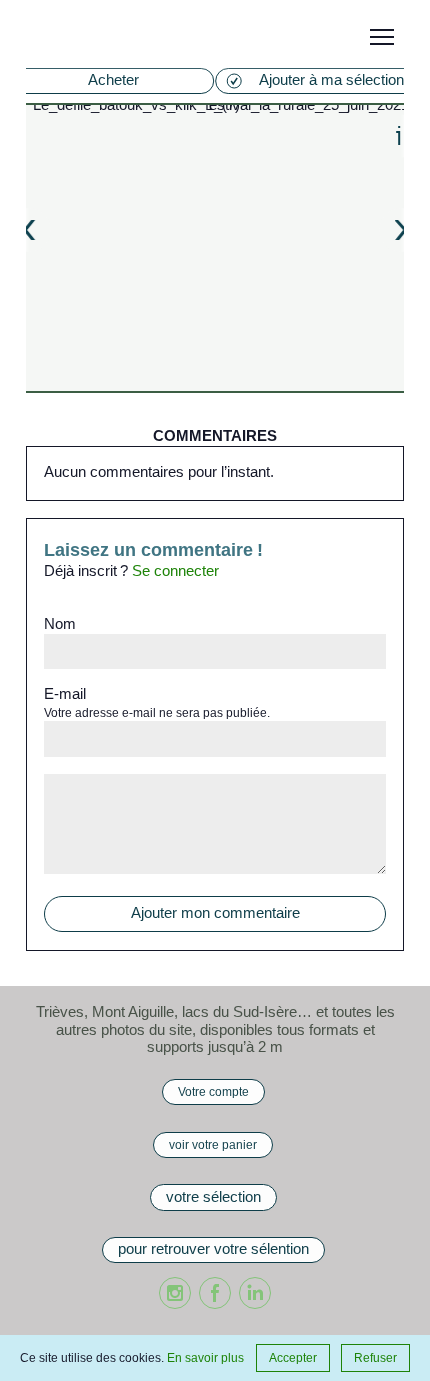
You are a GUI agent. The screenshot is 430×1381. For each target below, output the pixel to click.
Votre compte (213, 1091)
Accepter (293, 1357)
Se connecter (175, 571)
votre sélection (213, 1197)
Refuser (375, 1357)
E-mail (65, 694)
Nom (60, 624)
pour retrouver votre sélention (213, 1249)
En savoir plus (205, 1357)
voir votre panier (213, 1144)
